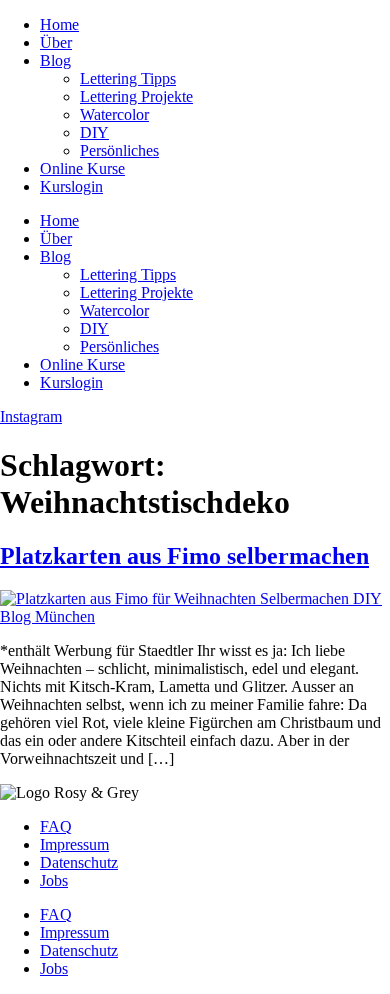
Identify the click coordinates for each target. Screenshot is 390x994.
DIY (94, 132)
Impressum (74, 844)
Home (59, 24)
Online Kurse (82, 168)
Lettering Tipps (128, 78)
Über (56, 42)
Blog (55, 60)
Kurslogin (71, 186)
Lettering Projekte (136, 96)
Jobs (54, 880)
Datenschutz (79, 862)
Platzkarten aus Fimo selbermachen (184, 556)
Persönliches (119, 150)
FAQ (56, 826)
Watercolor (114, 114)
